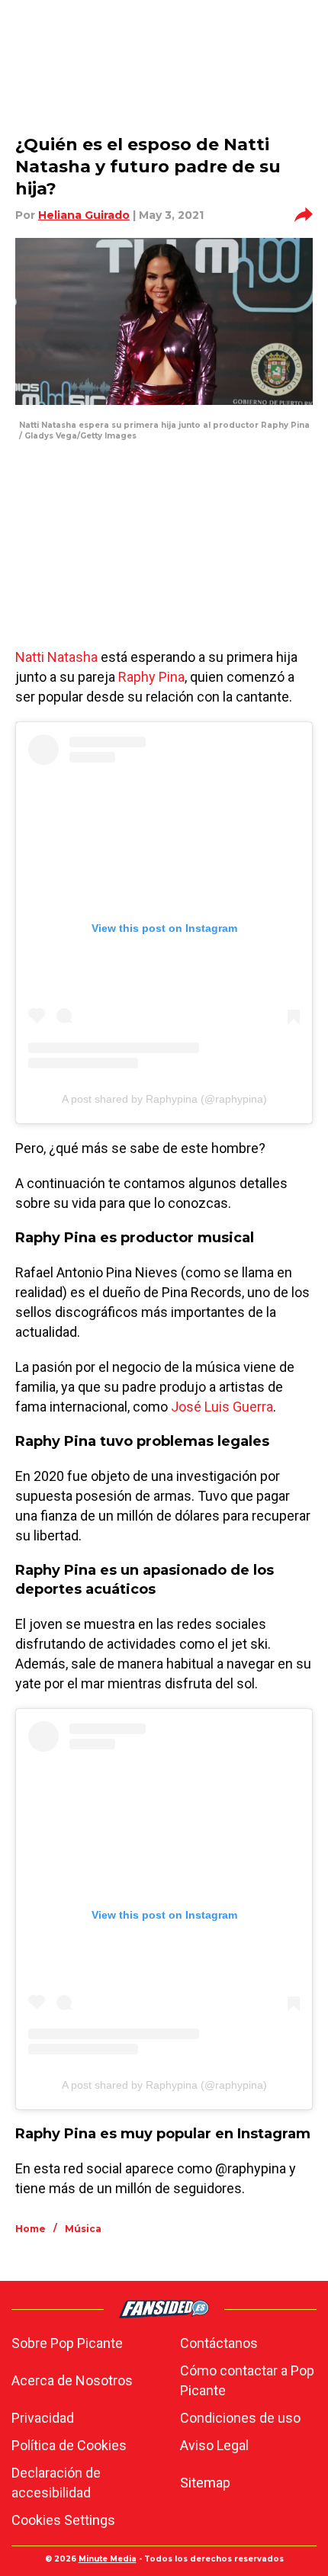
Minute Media (108, 2559)
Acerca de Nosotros (72, 2380)
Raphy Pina (151, 677)
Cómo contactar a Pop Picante (247, 2380)
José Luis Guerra (222, 1407)
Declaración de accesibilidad (56, 2483)
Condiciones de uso (240, 2418)
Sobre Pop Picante (67, 2343)
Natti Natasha (56, 657)
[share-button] (304, 215)
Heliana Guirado (84, 215)
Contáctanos (219, 2343)
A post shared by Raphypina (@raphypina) (164, 1099)
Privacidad (43, 2418)
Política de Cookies (69, 2445)
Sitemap (205, 2483)
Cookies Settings (63, 2520)
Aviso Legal (214, 2445)
